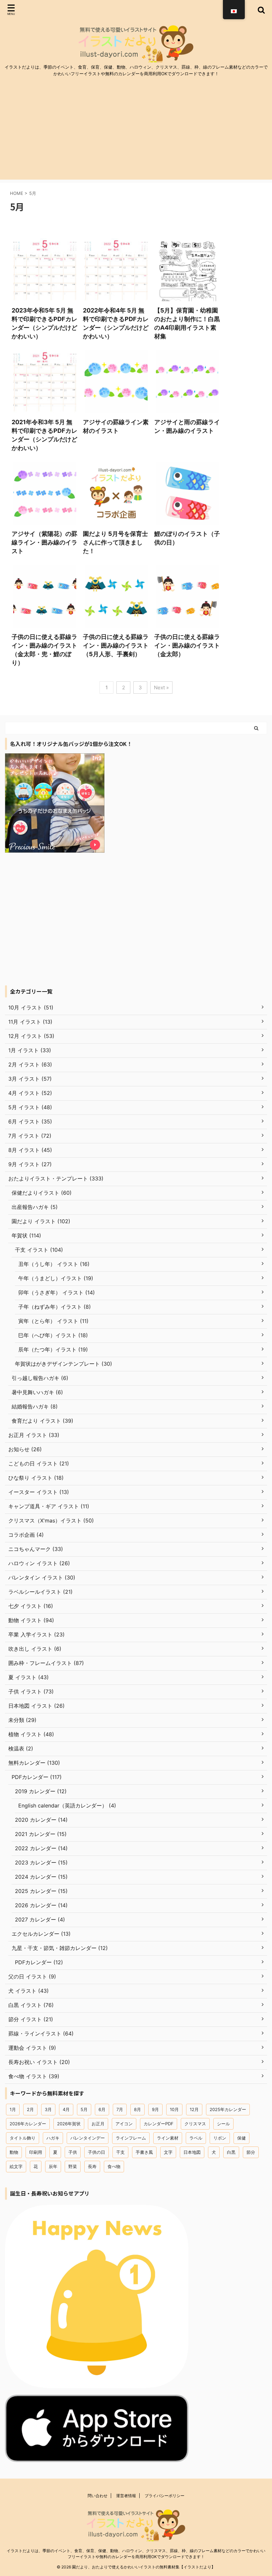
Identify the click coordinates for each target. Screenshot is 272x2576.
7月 (120, 2109)
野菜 (73, 2166)
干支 (120, 2152)
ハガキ (53, 2138)
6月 (102, 2109)
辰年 (53, 2166)
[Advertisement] (136, 133)
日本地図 (192, 2152)
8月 (137, 2109)
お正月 (98, 2124)
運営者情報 (126, 2496)
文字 (168, 2152)
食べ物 (114, 2166)
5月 (84, 2109)
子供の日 (97, 2152)
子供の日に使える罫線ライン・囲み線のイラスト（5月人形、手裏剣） (116, 645)
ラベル (196, 2138)
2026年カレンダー (28, 2124)
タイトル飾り (23, 2138)
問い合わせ (98, 2496)
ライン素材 (168, 2138)
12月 (194, 2109)
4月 (66, 2109)
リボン (220, 2138)
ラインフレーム (131, 2138)
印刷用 (36, 2152)
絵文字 (16, 2166)
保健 (241, 2138)
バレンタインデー (88, 2138)
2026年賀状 (69, 2124)
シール (223, 2124)
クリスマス (195, 2124)
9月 (155, 2109)
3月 (48, 2109)
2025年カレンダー (228, 2109)
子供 (73, 2152)
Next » (161, 687)
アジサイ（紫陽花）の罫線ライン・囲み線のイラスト (44, 542)
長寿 (92, 2166)
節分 (251, 2152)
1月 (13, 2109)
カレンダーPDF (159, 2124)
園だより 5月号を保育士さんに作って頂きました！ (115, 542)
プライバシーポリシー (165, 2496)
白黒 (231, 2152)
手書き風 (144, 2152)
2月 (30, 2109)
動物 (14, 2152)
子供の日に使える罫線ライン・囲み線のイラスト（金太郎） (187, 645)
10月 (174, 2109)
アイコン (124, 2124)
